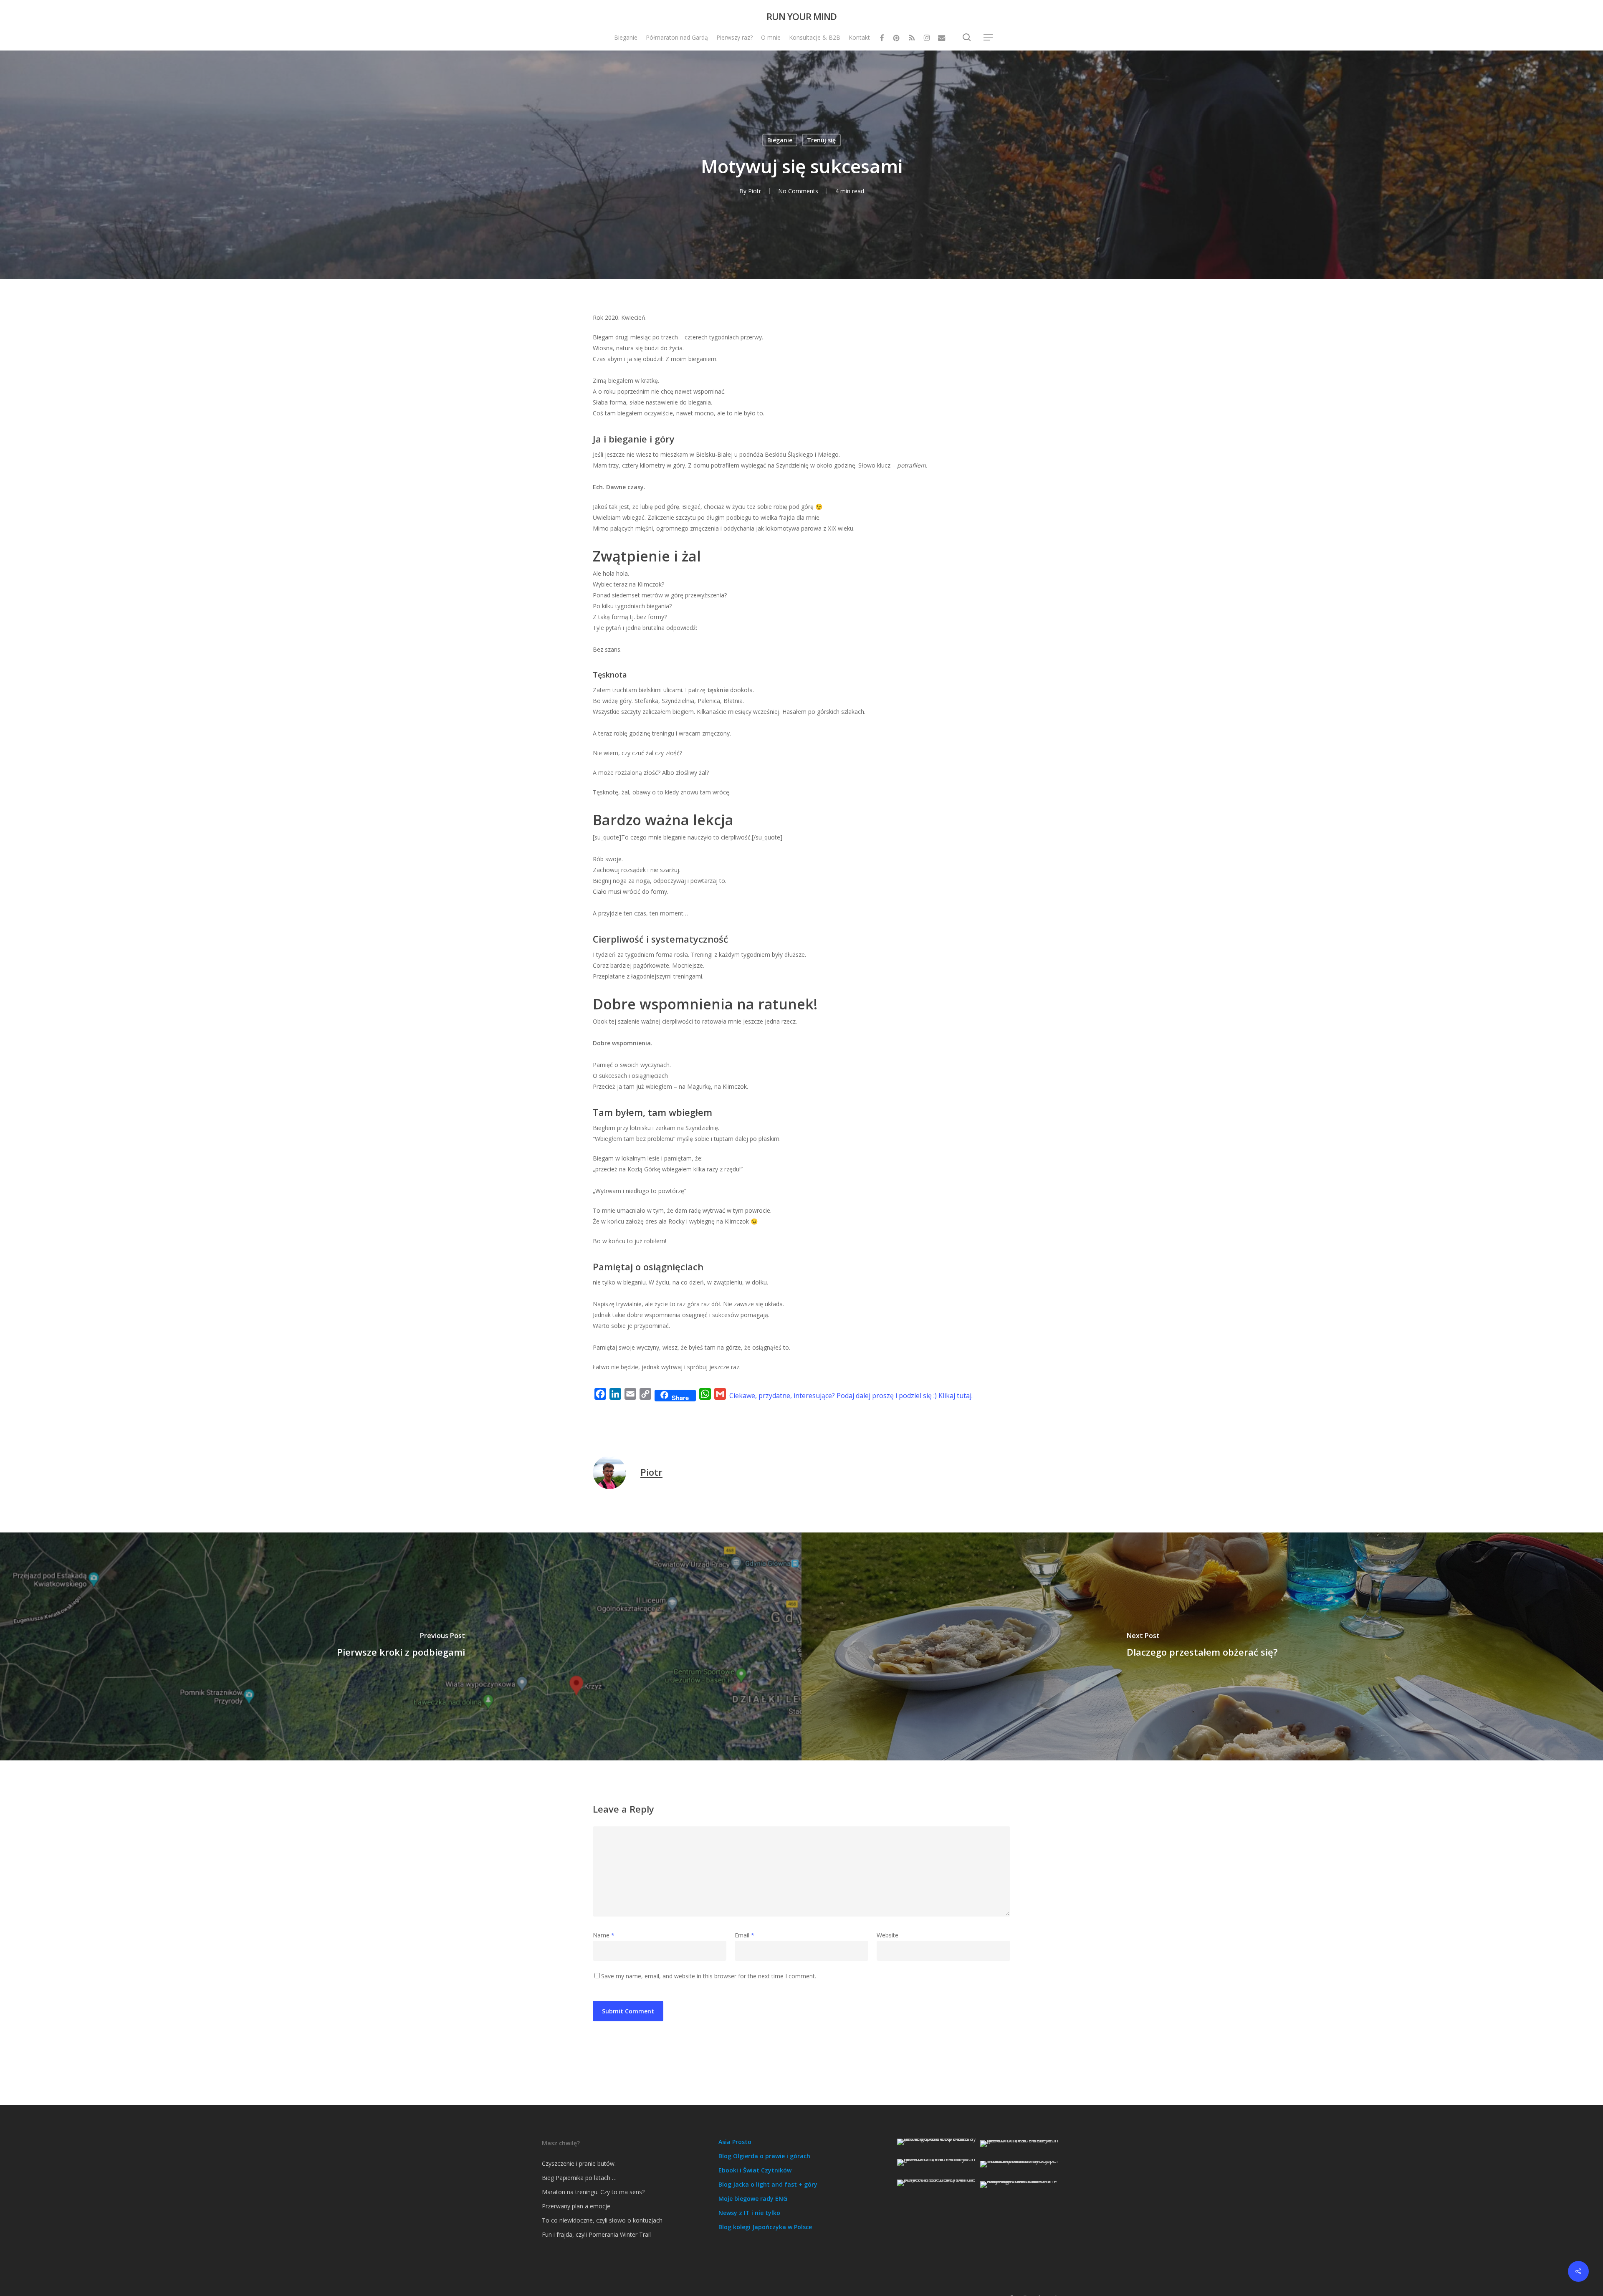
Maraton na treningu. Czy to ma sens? (593, 2192)
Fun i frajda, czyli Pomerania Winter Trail (596, 2234)
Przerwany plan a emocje (576, 2206)
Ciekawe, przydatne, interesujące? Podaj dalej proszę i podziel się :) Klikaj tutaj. (851, 1396)
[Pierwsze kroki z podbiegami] (401, 1646)
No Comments (798, 191)
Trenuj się (821, 140)
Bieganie (780, 140)
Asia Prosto (735, 2142)
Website (887, 1935)
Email (745, 1935)
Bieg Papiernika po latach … (579, 2178)
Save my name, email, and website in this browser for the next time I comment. (709, 1976)
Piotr (755, 191)
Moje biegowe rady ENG (753, 2199)
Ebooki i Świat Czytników (755, 2170)
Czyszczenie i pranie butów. (579, 2163)
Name (604, 1935)
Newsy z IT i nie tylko (749, 2213)
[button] (989, 37)
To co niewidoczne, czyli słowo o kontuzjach (602, 2220)
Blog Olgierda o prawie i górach (764, 2156)
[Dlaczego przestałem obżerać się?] (1202, 1646)
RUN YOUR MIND (801, 16)
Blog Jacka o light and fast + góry (768, 2184)
